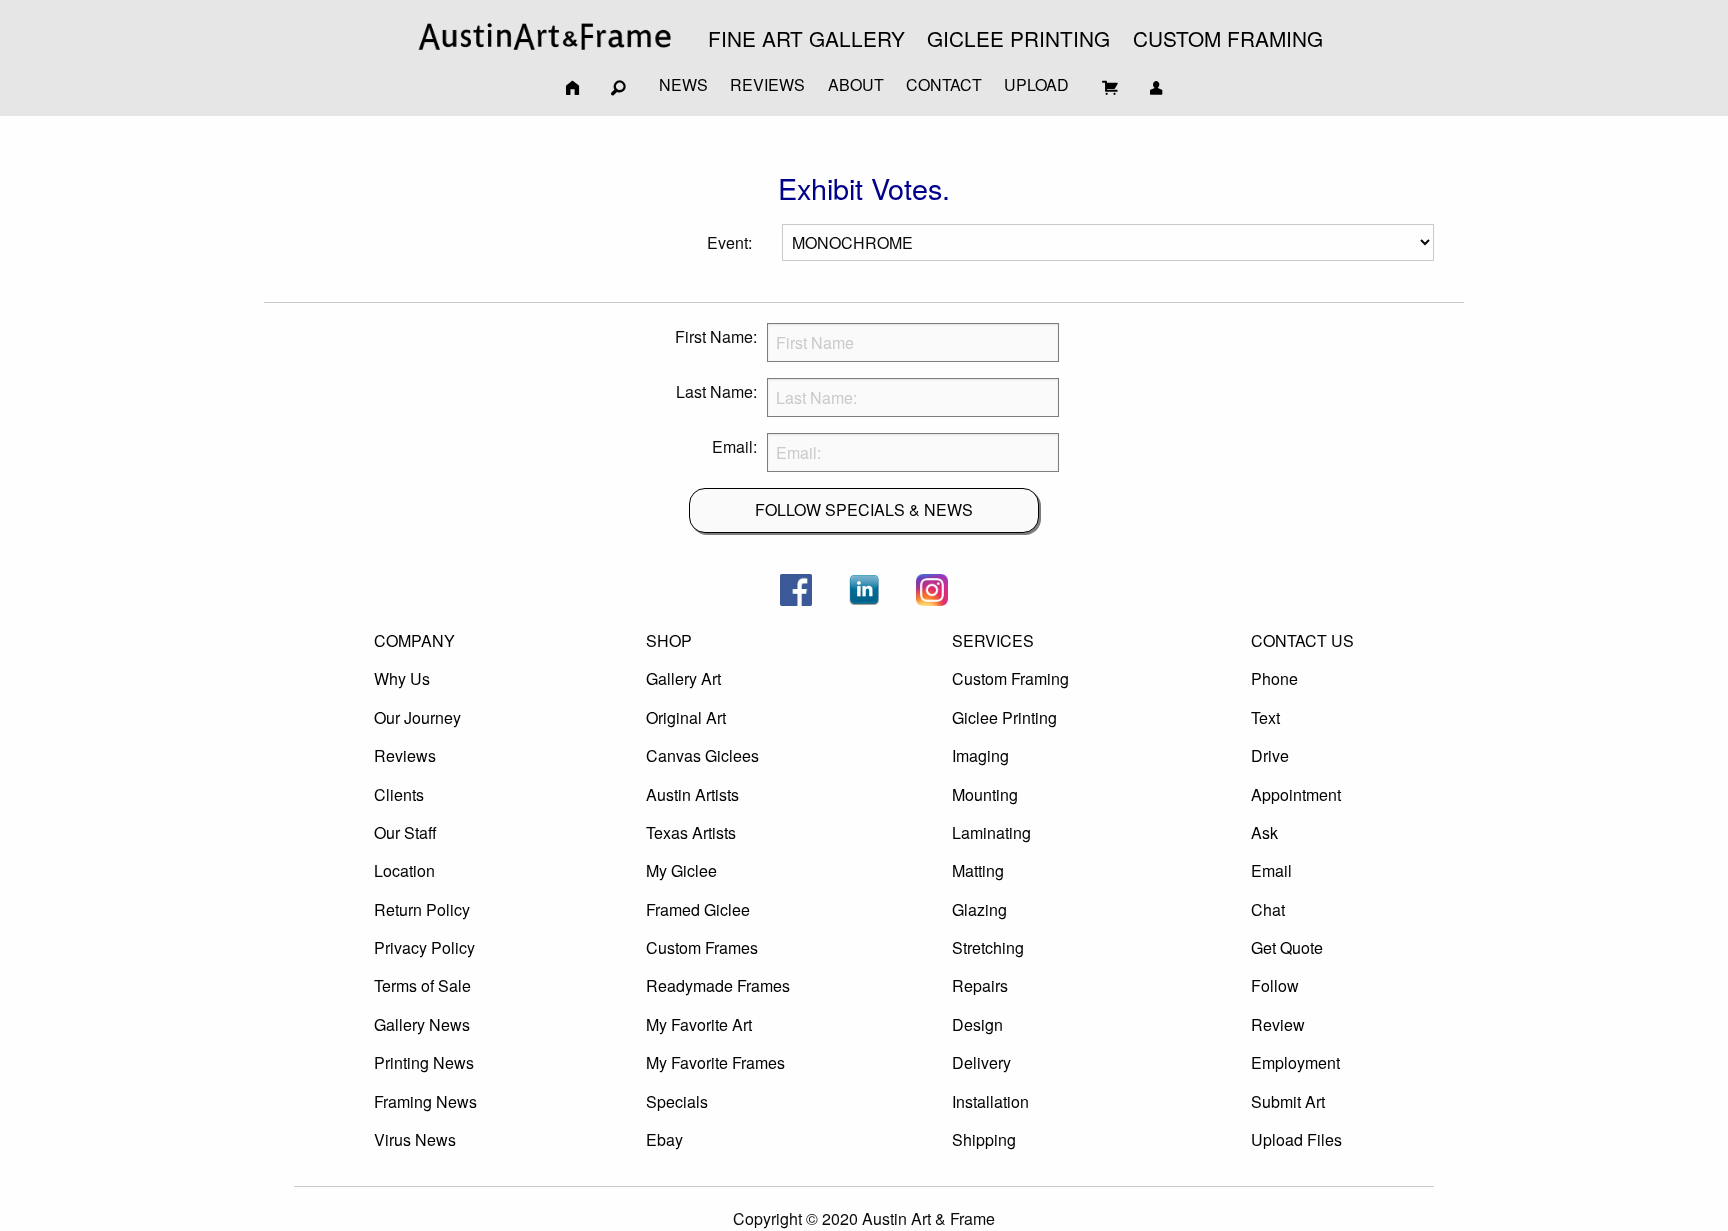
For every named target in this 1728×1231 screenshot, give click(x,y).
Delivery (981, 1062)
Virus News (415, 1139)
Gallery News (422, 1024)
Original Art (686, 717)
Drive (1270, 755)
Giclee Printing (1004, 717)
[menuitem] (545, 36)
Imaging (980, 755)
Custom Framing (1010, 678)
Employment (1295, 1062)
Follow (1275, 985)
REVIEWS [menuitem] (767, 84)
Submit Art (1288, 1101)
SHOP (669, 640)
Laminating (991, 832)
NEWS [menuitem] (683, 84)
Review (1278, 1024)
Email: (734, 446)
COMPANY (414, 640)
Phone (1274, 678)
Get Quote (1287, 947)
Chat (1268, 909)
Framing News (425, 1101)
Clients (399, 794)
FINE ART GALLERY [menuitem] (806, 38)
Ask (1264, 832)
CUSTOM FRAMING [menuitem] (1228, 38)
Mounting (985, 794)
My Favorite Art (699, 1024)
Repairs (980, 985)
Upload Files (1296, 1139)
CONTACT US (1302, 640)
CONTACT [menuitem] (944, 84)
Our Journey (417, 717)
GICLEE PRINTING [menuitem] (1018, 38)
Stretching (988, 947)
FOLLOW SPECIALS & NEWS (864, 509)
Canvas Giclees (702, 755)
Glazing (979, 909)
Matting (978, 870)
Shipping (984, 1139)
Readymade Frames (718, 985)
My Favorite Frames (715, 1062)
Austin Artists (692, 794)
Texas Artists (691, 832)
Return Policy (422, 909)
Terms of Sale (422, 985)
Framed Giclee (698, 909)
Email (1271, 870)
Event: (729, 242)
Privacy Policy (424, 947)
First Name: (716, 336)
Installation (990, 1101)
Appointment (1296, 794)
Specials (677, 1101)
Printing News (424, 1062)
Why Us (402, 678)
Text (1265, 717)
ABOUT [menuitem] (856, 84)
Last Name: (716, 391)
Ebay (664, 1139)
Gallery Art (683, 678)
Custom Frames (702, 947)
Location (404, 870)
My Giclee (681, 870)
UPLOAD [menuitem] (1036, 84)
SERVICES (993, 640)
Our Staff (405, 832)
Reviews (405, 755)
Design (977, 1024)
